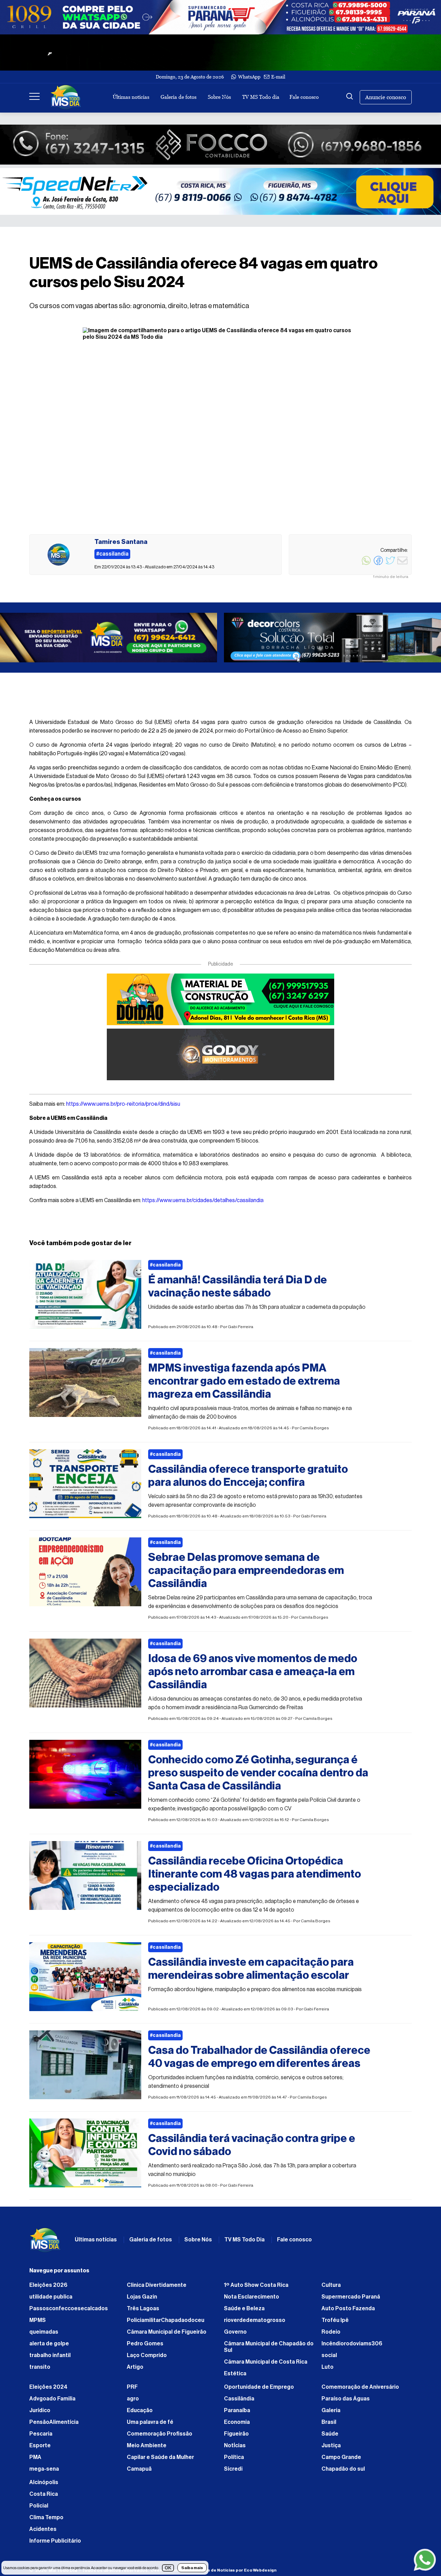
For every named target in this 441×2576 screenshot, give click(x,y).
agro (133, 2402)
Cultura (331, 2289)
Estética (235, 2377)
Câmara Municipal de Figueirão (167, 2335)
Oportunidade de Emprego (259, 2390)
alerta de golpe (49, 2347)
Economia (237, 2426)
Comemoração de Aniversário (360, 2390)
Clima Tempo (46, 2521)
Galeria (331, 2414)
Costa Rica (44, 2498)
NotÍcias (235, 2449)
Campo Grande (341, 2461)
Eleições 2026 (48, 2289)
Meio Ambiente (147, 2449)
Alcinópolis (44, 2486)
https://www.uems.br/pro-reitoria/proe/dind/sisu (123, 1107)
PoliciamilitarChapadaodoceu (166, 2324)
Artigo (135, 2370)
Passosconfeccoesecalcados (69, 2312)
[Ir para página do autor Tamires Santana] (59, 555)
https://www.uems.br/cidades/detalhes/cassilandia (203, 1204)
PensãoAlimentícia (54, 2426)
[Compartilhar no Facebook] (378, 564)
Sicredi (233, 2472)
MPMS (38, 2324)
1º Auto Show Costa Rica (256, 2289)
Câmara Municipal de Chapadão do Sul (269, 2350)
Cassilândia (239, 2402)
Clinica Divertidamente (157, 2289)
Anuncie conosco (386, 97)
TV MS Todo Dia (244, 2243)
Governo (235, 2335)
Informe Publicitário (55, 2544)
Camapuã (139, 2472)
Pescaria (41, 2437)
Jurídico (40, 2414)
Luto (327, 2370)
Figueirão (236, 2437)
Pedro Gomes (145, 2347)
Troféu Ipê (335, 2324)
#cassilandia (165, 1269)
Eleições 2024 (48, 2390)
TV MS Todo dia (261, 97)
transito (40, 2370)
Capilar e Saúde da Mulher (160, 2461)
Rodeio (331, 2335)
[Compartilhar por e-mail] (402, 564)
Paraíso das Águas (346, 2402)
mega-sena (44, 2472)
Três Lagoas (143, 2312)
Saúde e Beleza (244, 2312)
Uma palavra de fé (150, 2426)
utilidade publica (51, 2300)
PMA (35, 2461)
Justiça (331, 2449)
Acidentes (43, 2533)
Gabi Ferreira (240, 1330)
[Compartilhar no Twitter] (390, 564)
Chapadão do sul (343, 2472)
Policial (39, 2509)
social (329, 2359)
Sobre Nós (219, 97)
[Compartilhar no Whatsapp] (366, 564)
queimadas (44, 2335)
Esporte (40, 2449)
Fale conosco (304, 97)
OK (168, 2568)
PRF (132, 2390)
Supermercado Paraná (351, 2300)
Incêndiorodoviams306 (352, 2347)
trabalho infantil (50, 2359)
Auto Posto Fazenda (348, 2312)
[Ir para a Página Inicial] (66, 97)
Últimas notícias (131, 97)
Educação (140, 2414)
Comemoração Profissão (160, 2437)
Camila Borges (314, 1431)
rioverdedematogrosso (255, 2324)
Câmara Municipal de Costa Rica (266, 2365)
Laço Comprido (147, 2359)
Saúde (330, 2437)
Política (234, 2461)
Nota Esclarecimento (252, 2300)
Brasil (329, 2426)
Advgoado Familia (52, 2402)
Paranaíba (237, 2414)
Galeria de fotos (178, 97)
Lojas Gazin (142, 2300)
